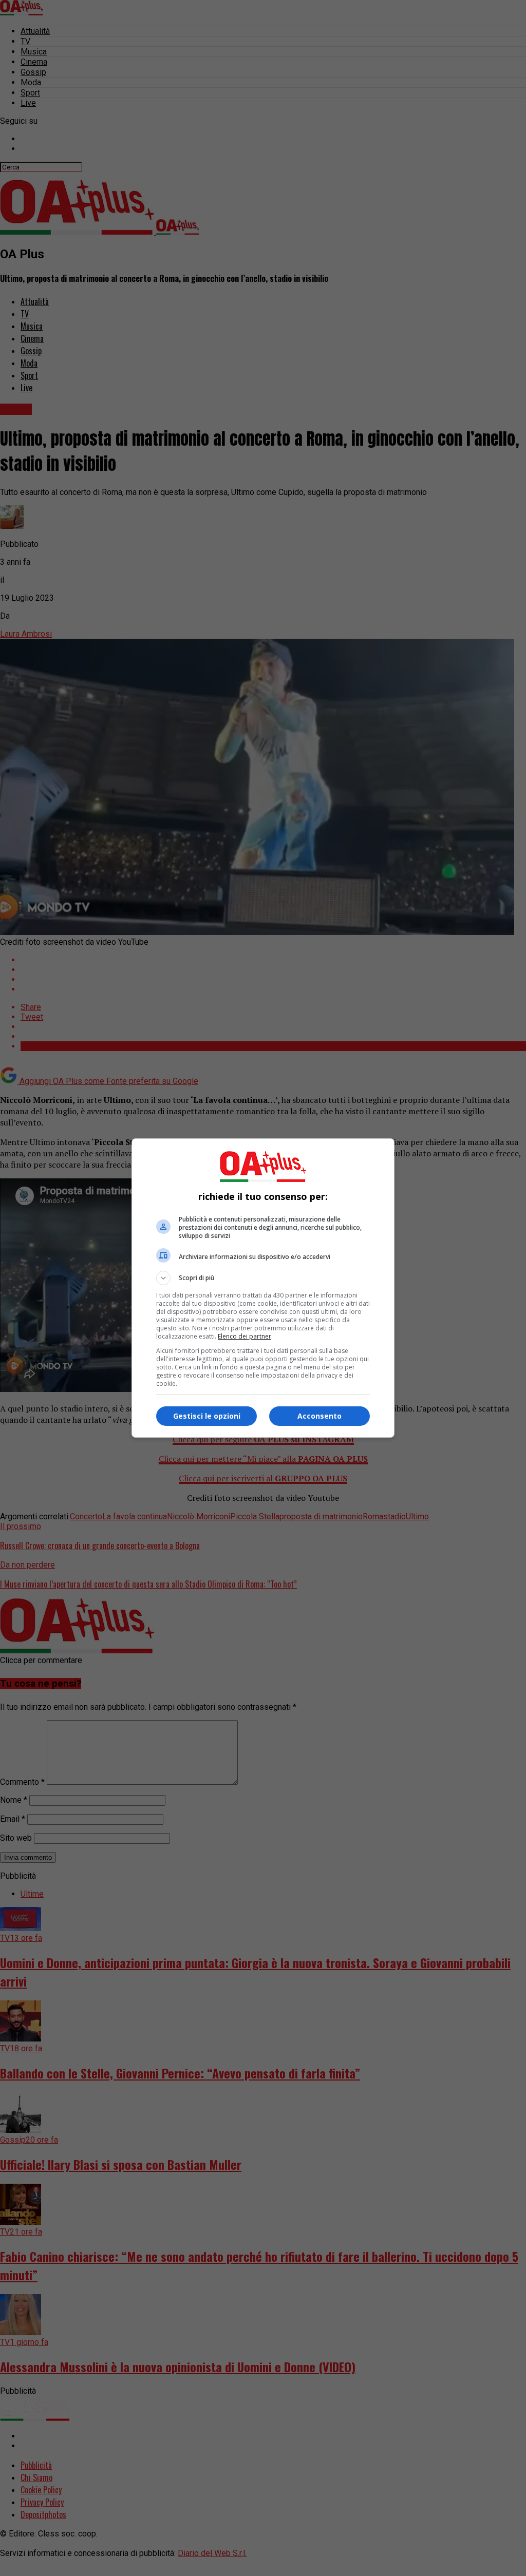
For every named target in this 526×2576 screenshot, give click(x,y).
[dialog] (263, 1288)
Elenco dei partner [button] (245, 1336)
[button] (263, 1278)
